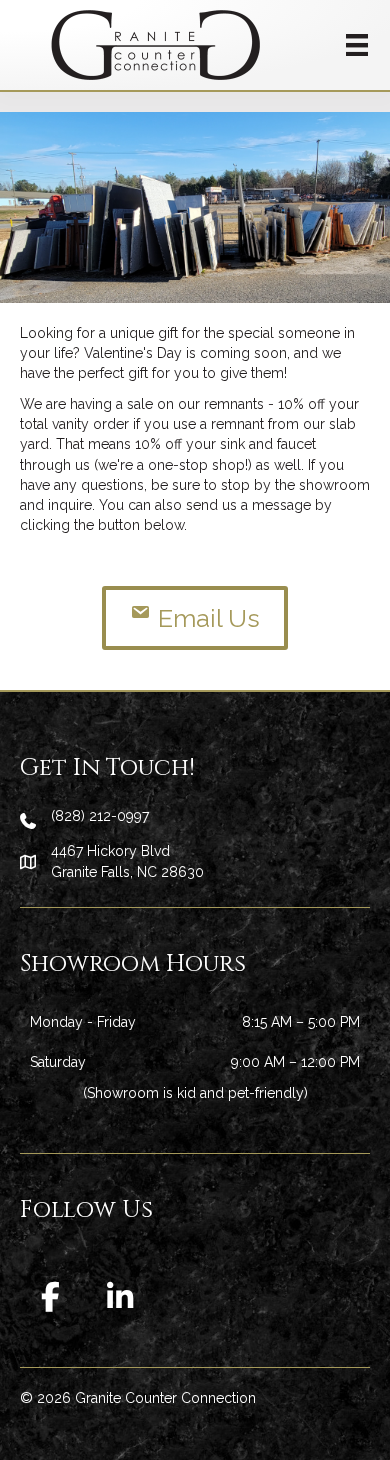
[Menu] (357, 45)
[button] (50, 1297)
